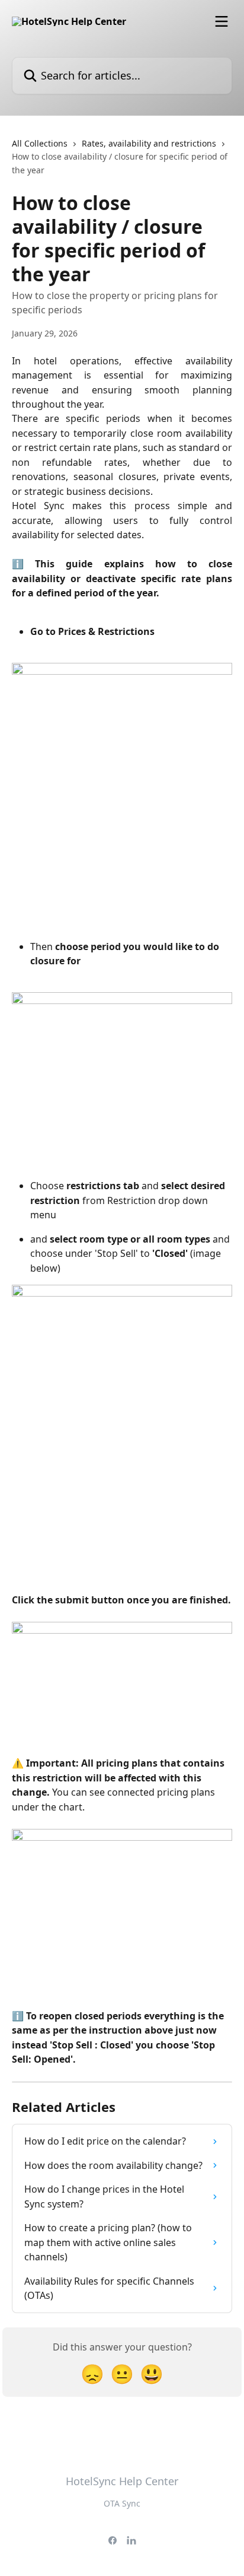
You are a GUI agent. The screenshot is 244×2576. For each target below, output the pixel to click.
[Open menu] (221, 21)
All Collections (40, 143)
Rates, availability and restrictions (149, 143)
